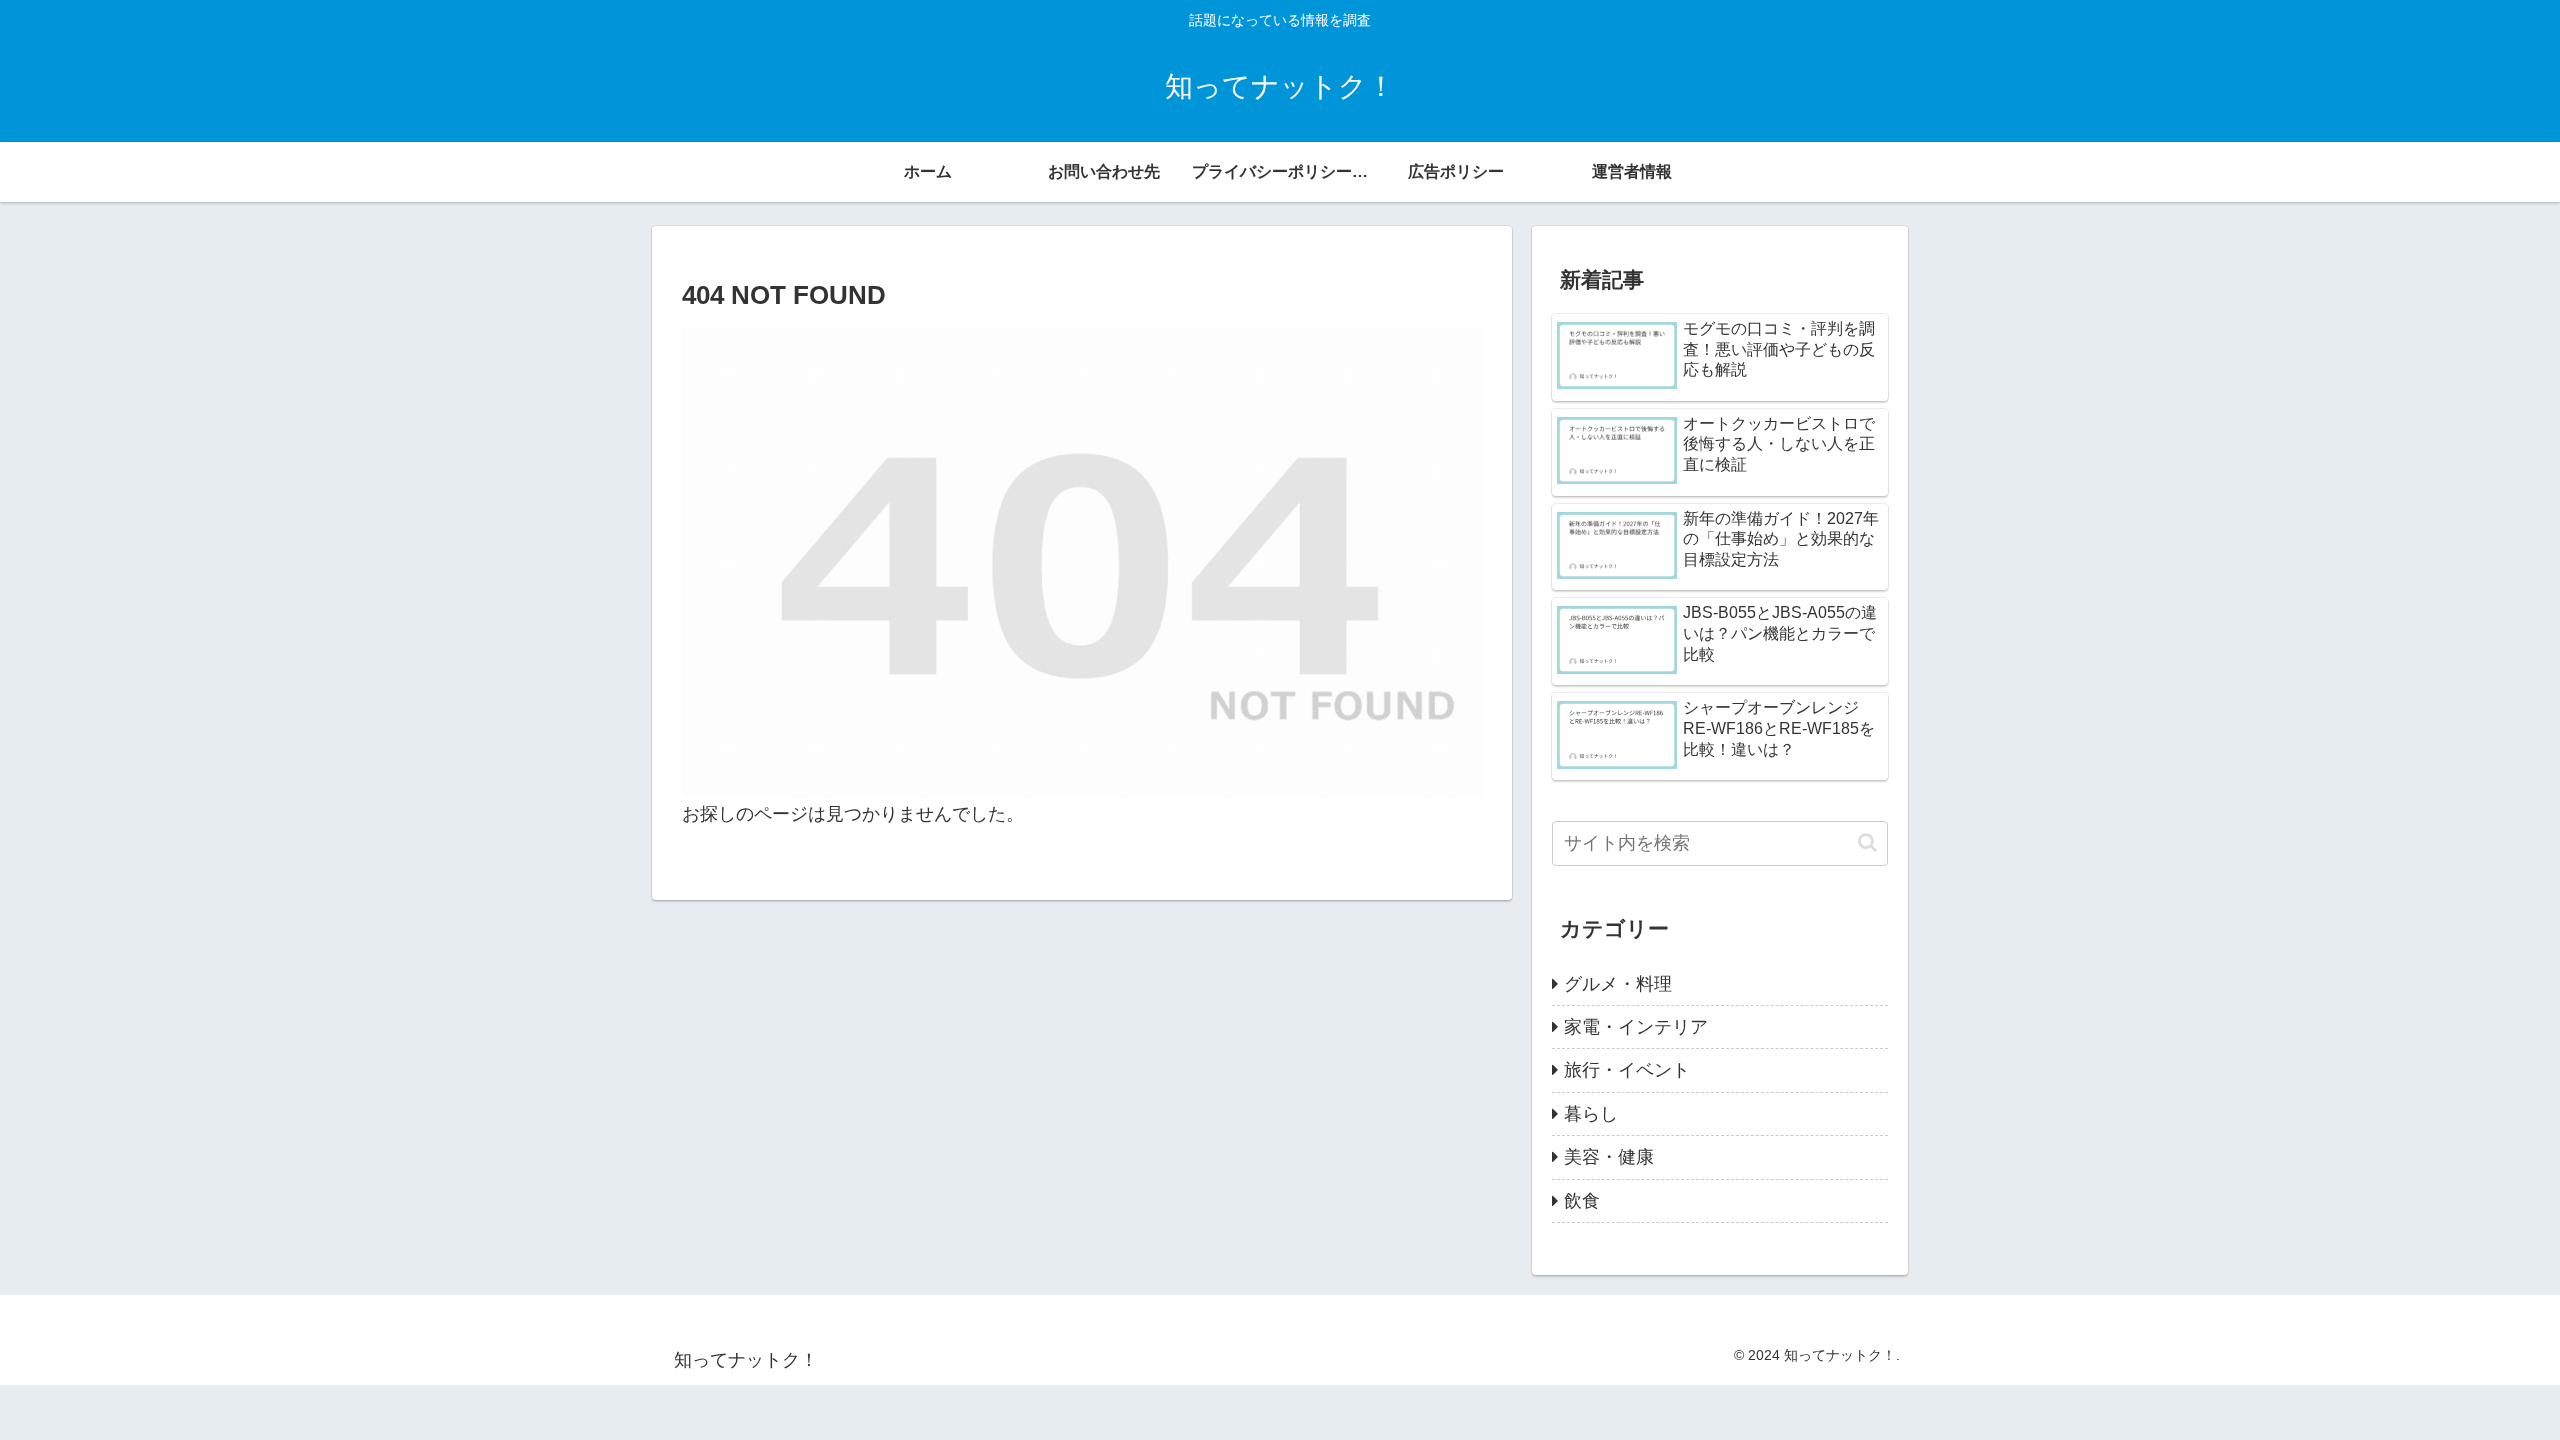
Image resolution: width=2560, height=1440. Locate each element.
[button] (1867, 842)
